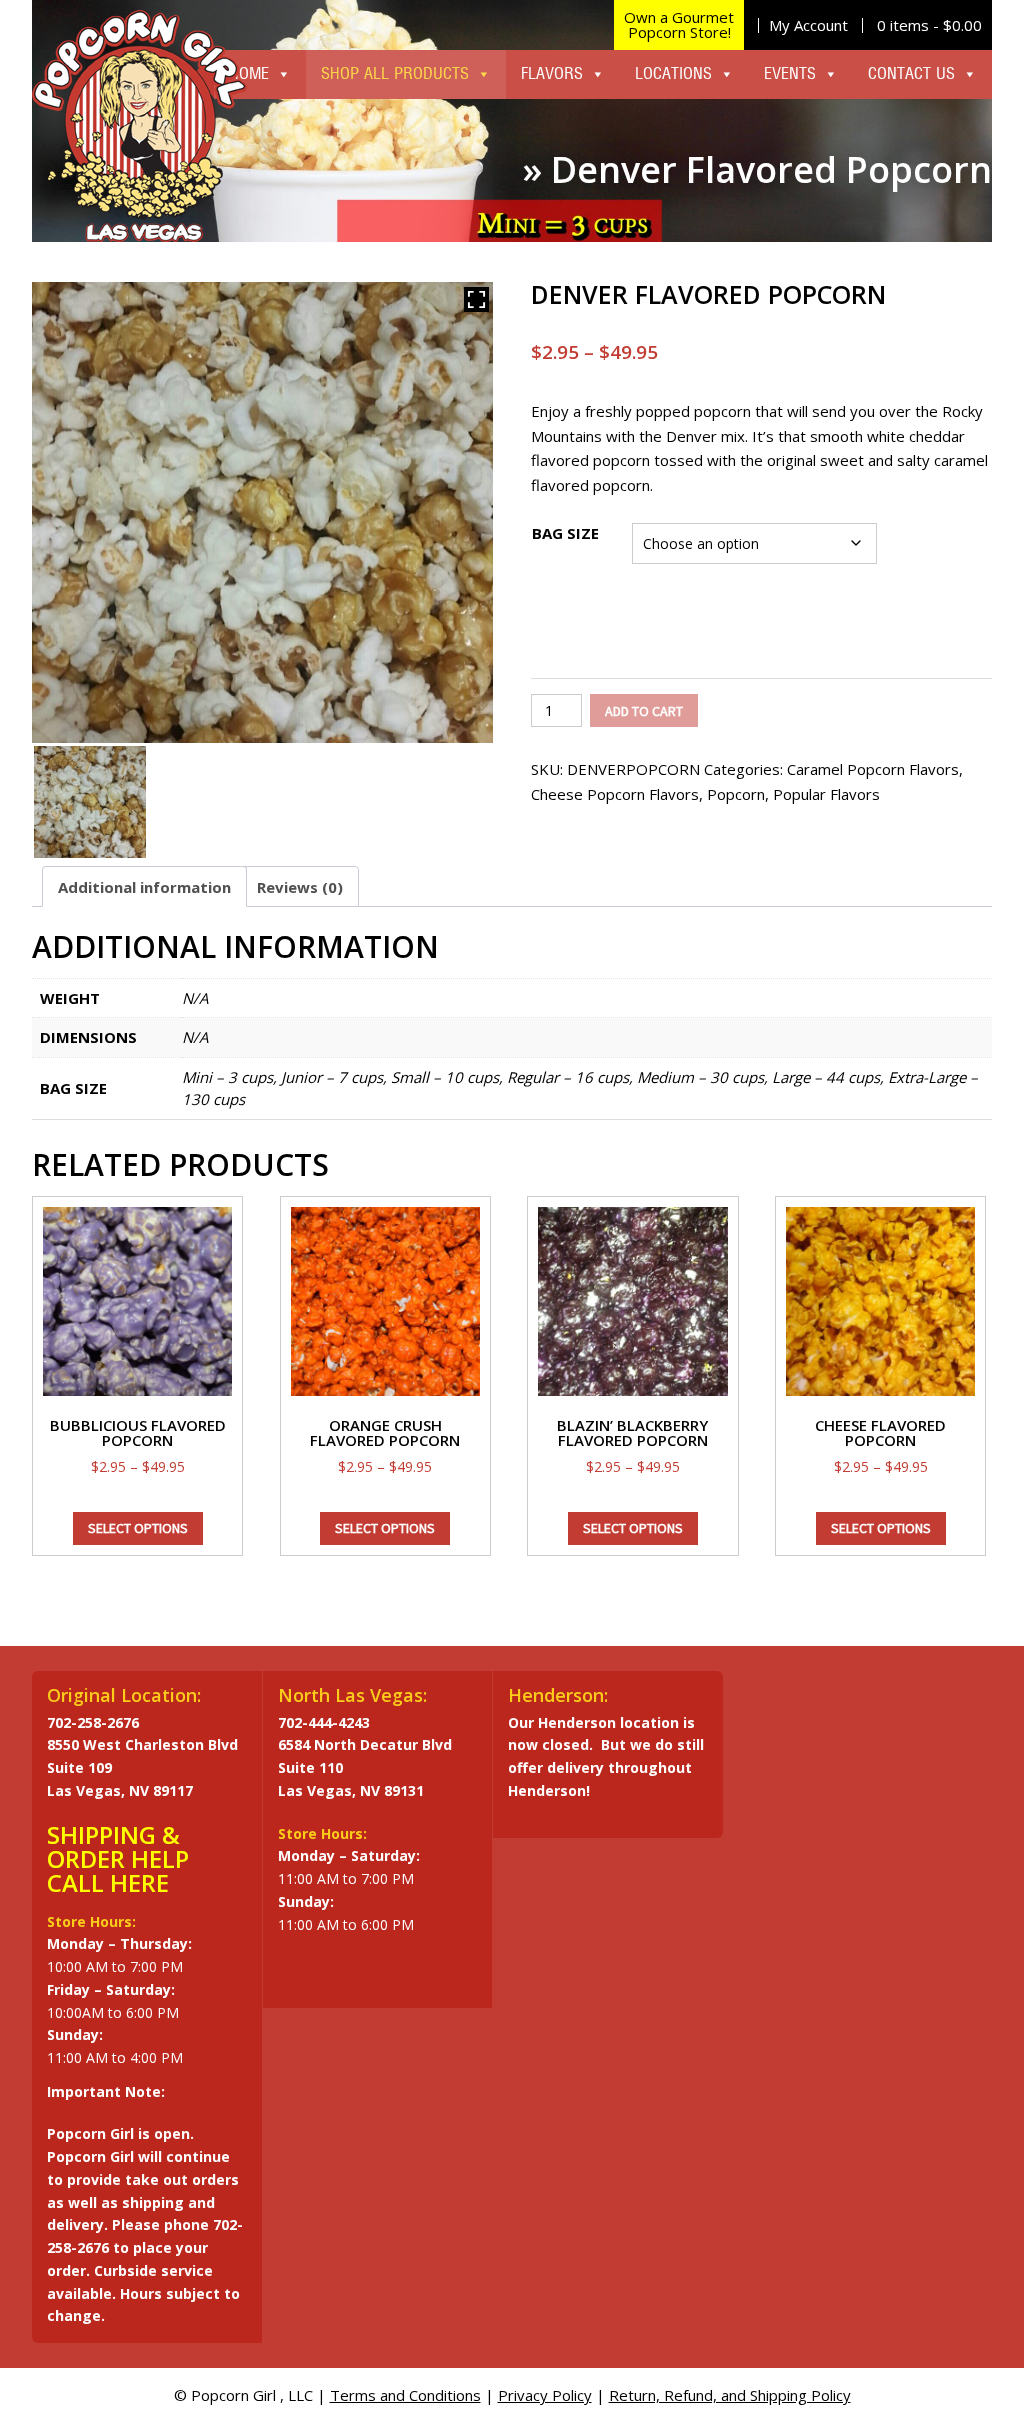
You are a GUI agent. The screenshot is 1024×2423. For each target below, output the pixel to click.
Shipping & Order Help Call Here (118, 1858)
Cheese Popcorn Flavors (615, 794)
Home (249, 74)
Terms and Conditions (405, 2395)
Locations (673, 74)
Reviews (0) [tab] (300, 887)
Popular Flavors (826, 794)
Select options (138, 1528)
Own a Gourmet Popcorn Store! (679, 24)
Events (790, 74)
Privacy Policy (545, 2395)
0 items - (929, 25)
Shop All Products (395, 74)
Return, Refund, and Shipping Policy (730, 2395)
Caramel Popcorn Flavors (873, 769)
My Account (808, 25)
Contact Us (911, 74)
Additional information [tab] (144, 887)
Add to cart (644, 711)
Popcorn (736, 794)
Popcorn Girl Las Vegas (139, 126)
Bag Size (565, 533)
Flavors (552, 74)
